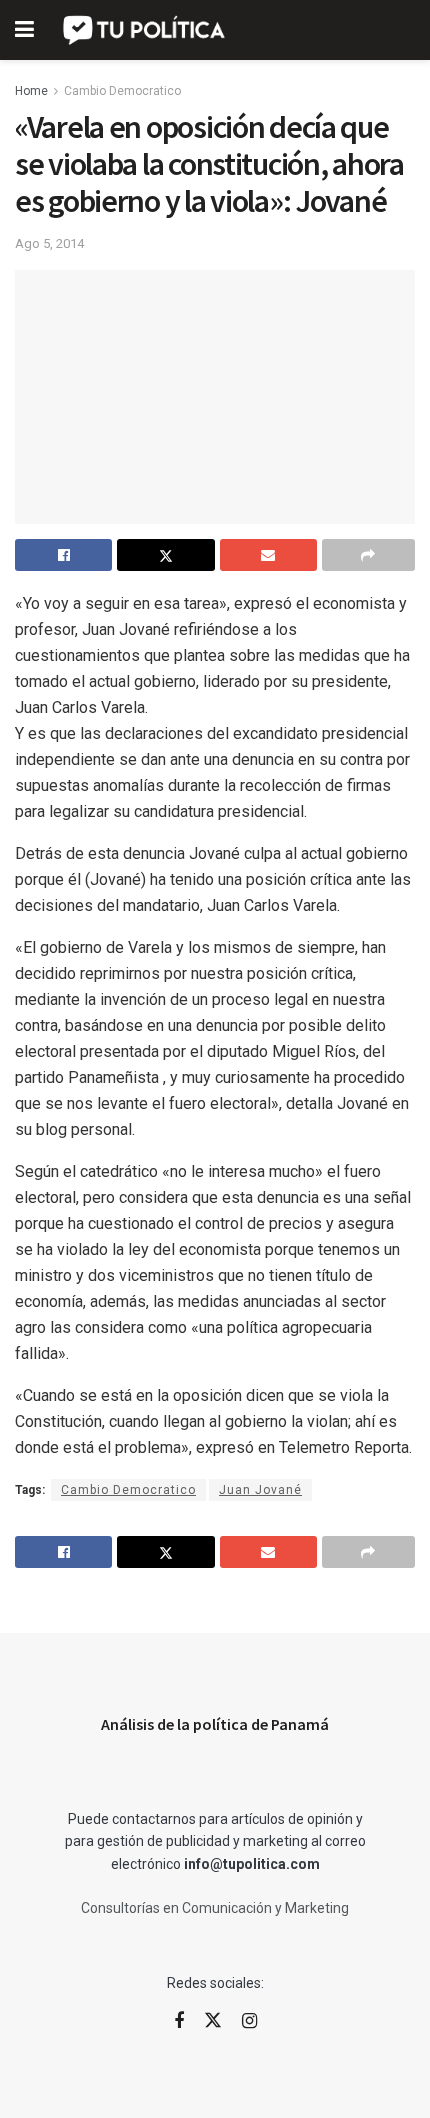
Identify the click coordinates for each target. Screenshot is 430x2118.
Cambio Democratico (122, 91)
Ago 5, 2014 (49, 243)
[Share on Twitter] (165, 555)
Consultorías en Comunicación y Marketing (215, 1908)
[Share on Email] (268, 555)
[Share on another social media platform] (368, 555)
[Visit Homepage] (145, 30)
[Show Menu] (24, 30)
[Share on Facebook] (63, 555)
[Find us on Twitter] (213, 2021)
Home (31, 91)
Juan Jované (260, 1490)
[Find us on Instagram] (249, 2021)
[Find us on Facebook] (179, 2021)
